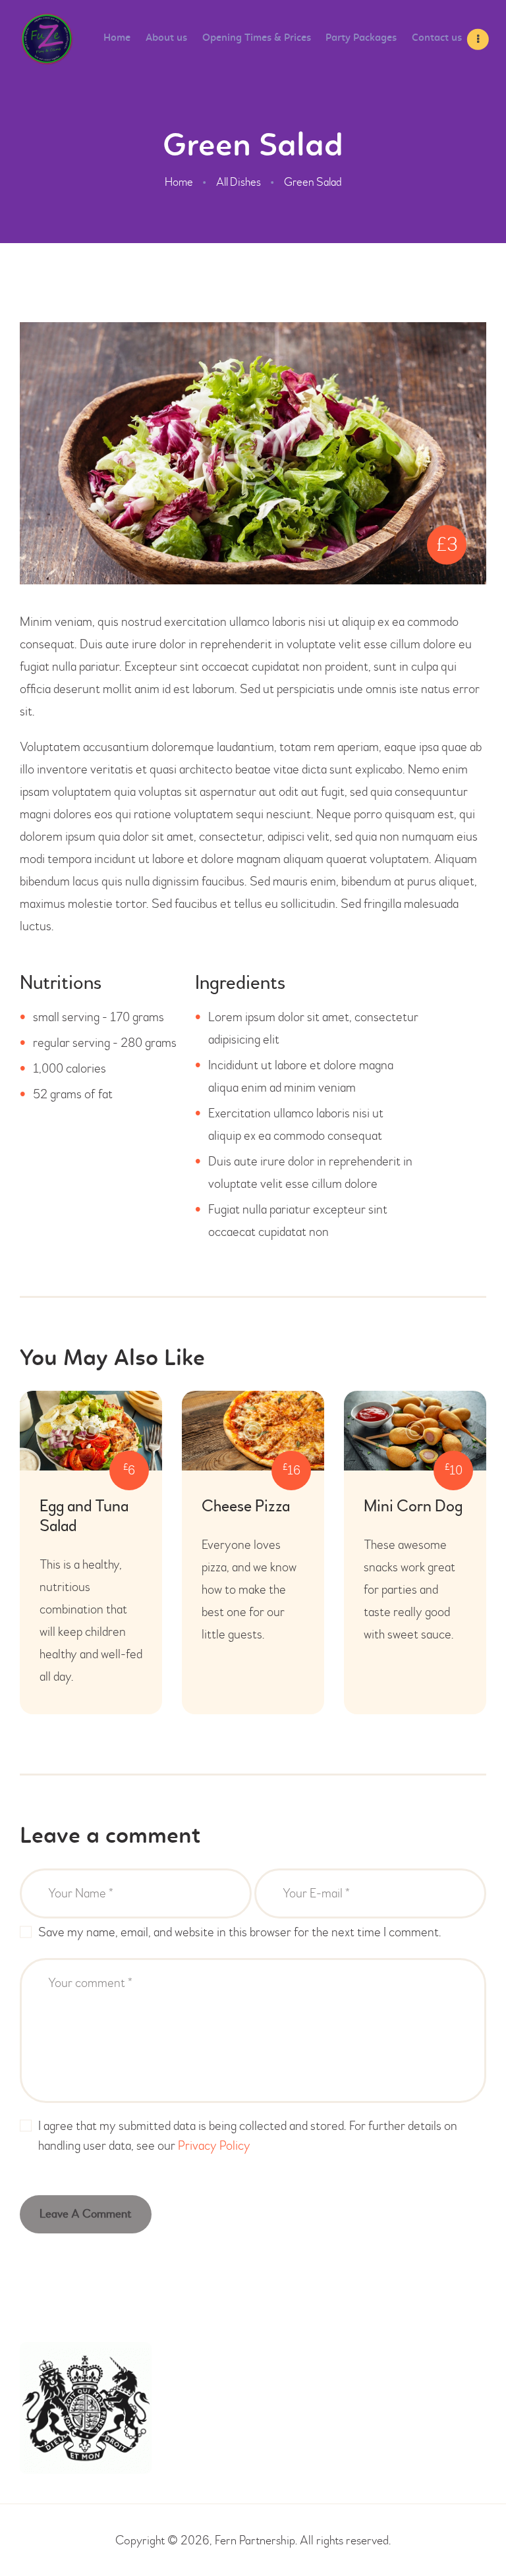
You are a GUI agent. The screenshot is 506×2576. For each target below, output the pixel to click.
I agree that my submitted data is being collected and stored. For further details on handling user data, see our (248, 2136)
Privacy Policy (214, 2145)
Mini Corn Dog (413, 1507)
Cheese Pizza (246, 1507)
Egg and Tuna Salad (84, 1517)
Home (179, 182)
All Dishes (239, 182)
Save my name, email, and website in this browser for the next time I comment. (240, 1932)
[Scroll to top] (473, 2536)
